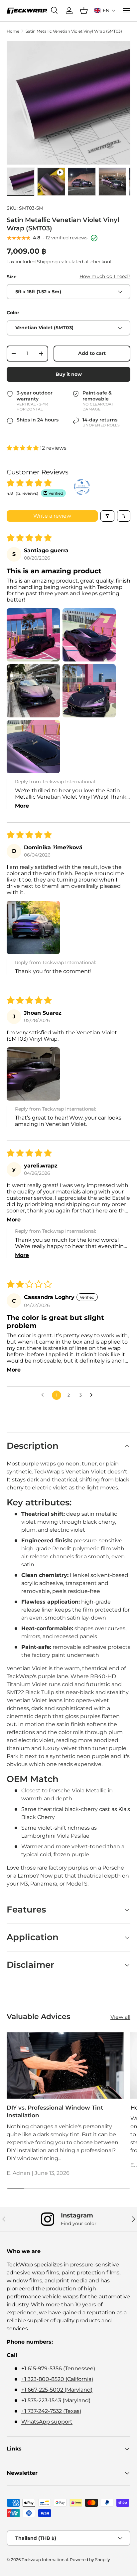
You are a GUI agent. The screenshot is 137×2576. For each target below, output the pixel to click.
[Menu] (126, 11)
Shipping (47, 262)
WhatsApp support (47, 2422)
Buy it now (69, 374)
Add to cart (92, 353)
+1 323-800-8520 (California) (57, 2379)
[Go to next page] (93, 1395)
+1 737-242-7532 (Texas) (51, 2411)
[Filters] (107, 516)
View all (120, 2017)
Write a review (52, 516)
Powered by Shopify (90, 2560)
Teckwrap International (45, 2560)
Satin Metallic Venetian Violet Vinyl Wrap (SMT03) (74, 31)
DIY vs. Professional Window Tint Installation (55, 2112)
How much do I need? (105, 276)
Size (12, 277)
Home (13, 31)
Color (13, 313)
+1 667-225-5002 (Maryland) (57, 2390)
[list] (68, 103)
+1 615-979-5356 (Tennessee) (58, 2368)
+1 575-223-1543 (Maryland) (56, 2400)
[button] (105, 11)
